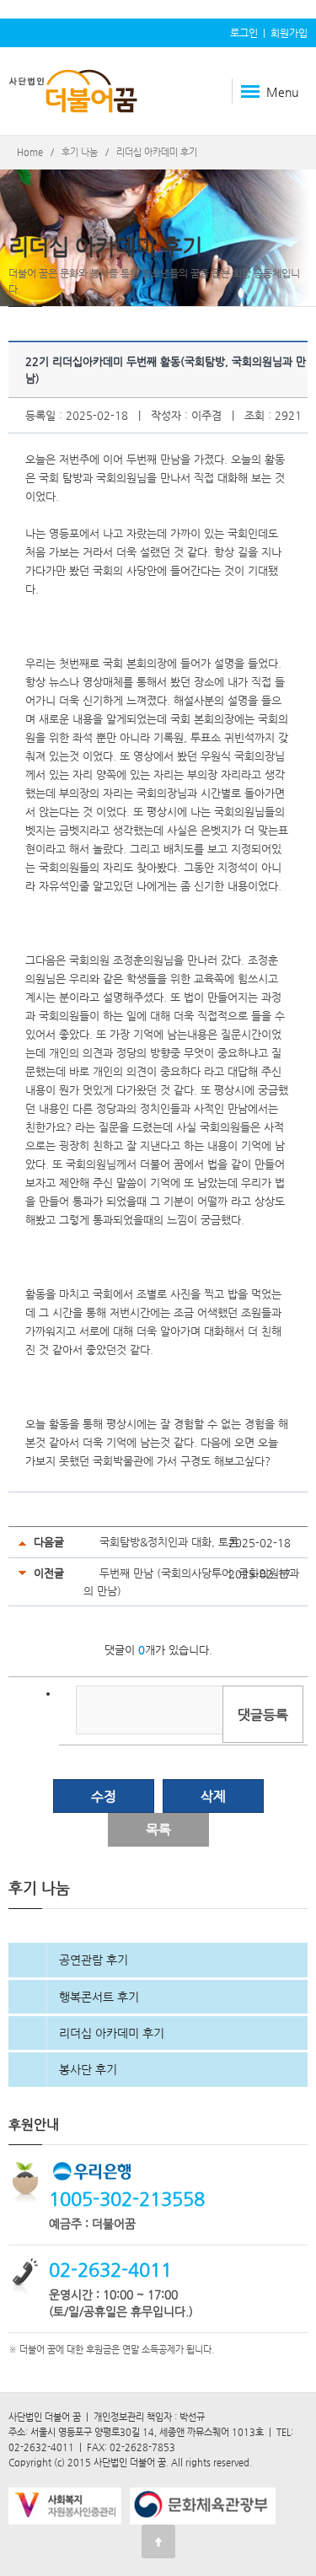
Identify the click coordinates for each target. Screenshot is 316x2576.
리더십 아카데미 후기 (112, 2033)
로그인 (244, 33)
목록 (158, 1829)
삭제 (213, 1796)
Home (30, 152)
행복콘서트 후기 (99, 1997)
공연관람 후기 (94, 1960)
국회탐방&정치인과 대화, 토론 (169, 1542)
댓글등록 (263, 1715)
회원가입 (289, 33)
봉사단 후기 (88, 2069)
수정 (104, 1796)
